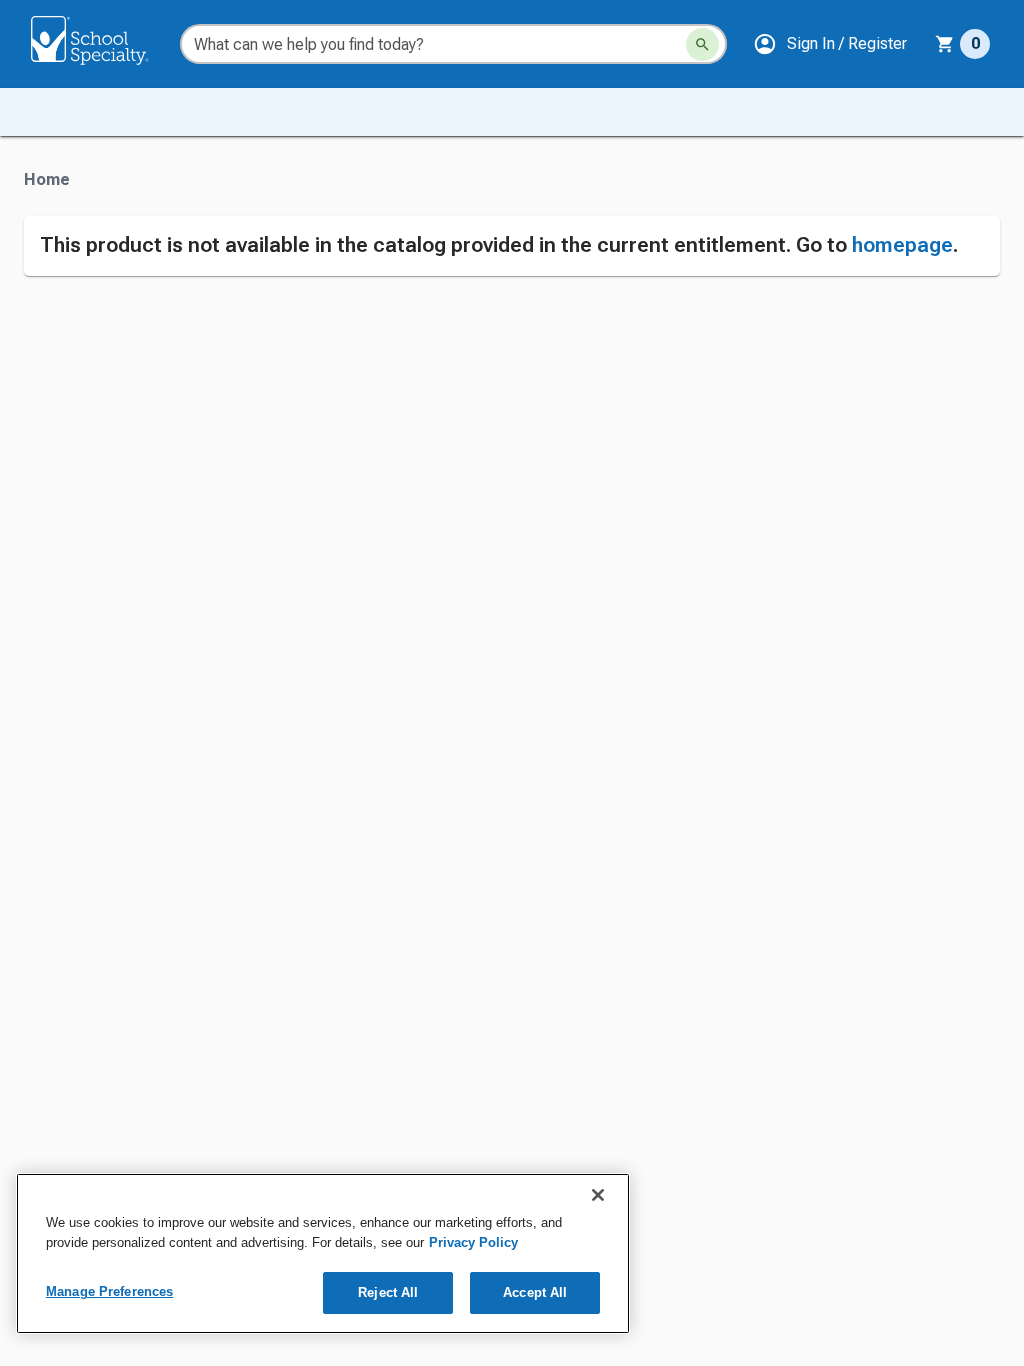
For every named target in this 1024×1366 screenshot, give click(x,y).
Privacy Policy (473, 1242)
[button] (830, 44)
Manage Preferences (109, 1291)
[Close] (598, 1195)
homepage (902, 245)
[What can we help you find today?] (702, 44)
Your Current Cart (962, 44)
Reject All (388, 1292)
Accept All (535, 1292)
